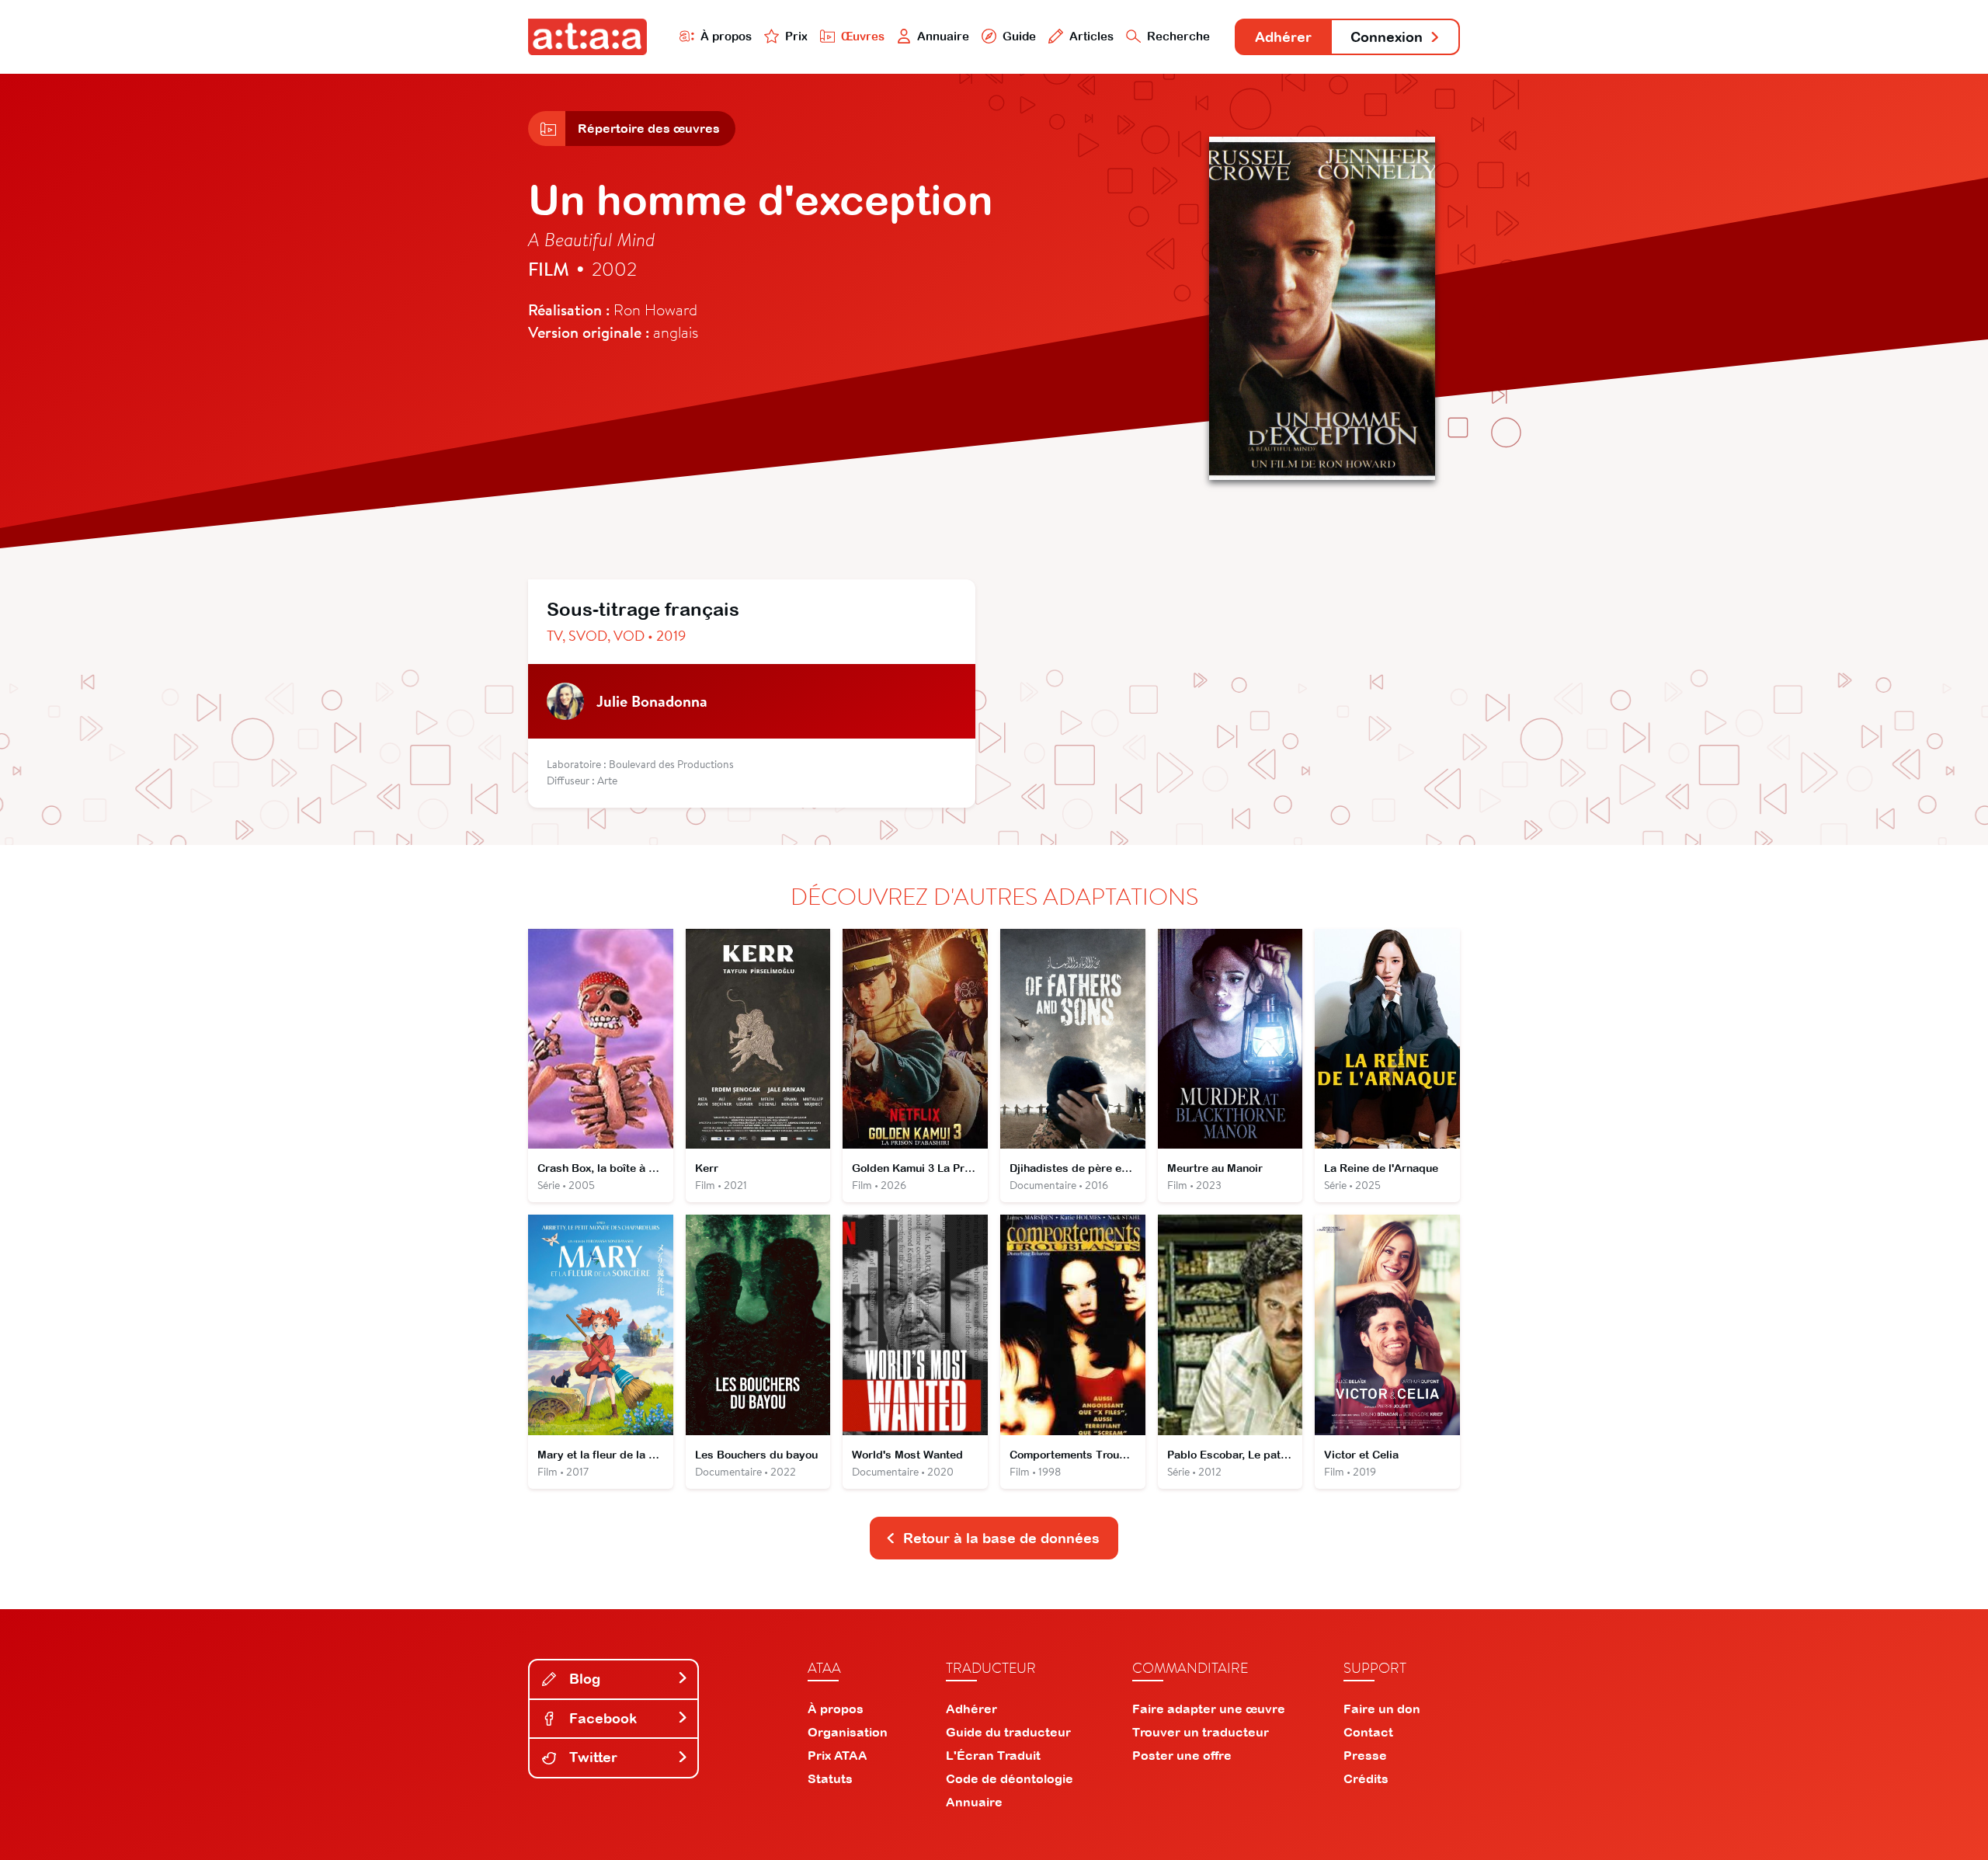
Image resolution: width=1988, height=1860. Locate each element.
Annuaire (943, 36)
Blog (583, 1679)
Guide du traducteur (1008, 1732)
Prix (796, 36)
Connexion (1387, 37)
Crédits (1366, 1778)
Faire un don (1382, 1709)
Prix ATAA (838, 1755)
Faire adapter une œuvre (1209, 1709)
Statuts (830, 1778)
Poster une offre (1182, 1755)
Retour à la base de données (1001, 1538)
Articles (1091, 36)
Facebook (601, 1718)
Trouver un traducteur (1201, 1732)
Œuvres (863, 36)
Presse (1365, 1755)
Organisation (848, 1732)
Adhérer (1283, 37)
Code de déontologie (1010, 1778)
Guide (1019, 36)
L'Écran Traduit (993, 1755)
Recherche (1178, 36)
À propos (726, 36)
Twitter (591, 1757)
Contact (1368, 1732)
